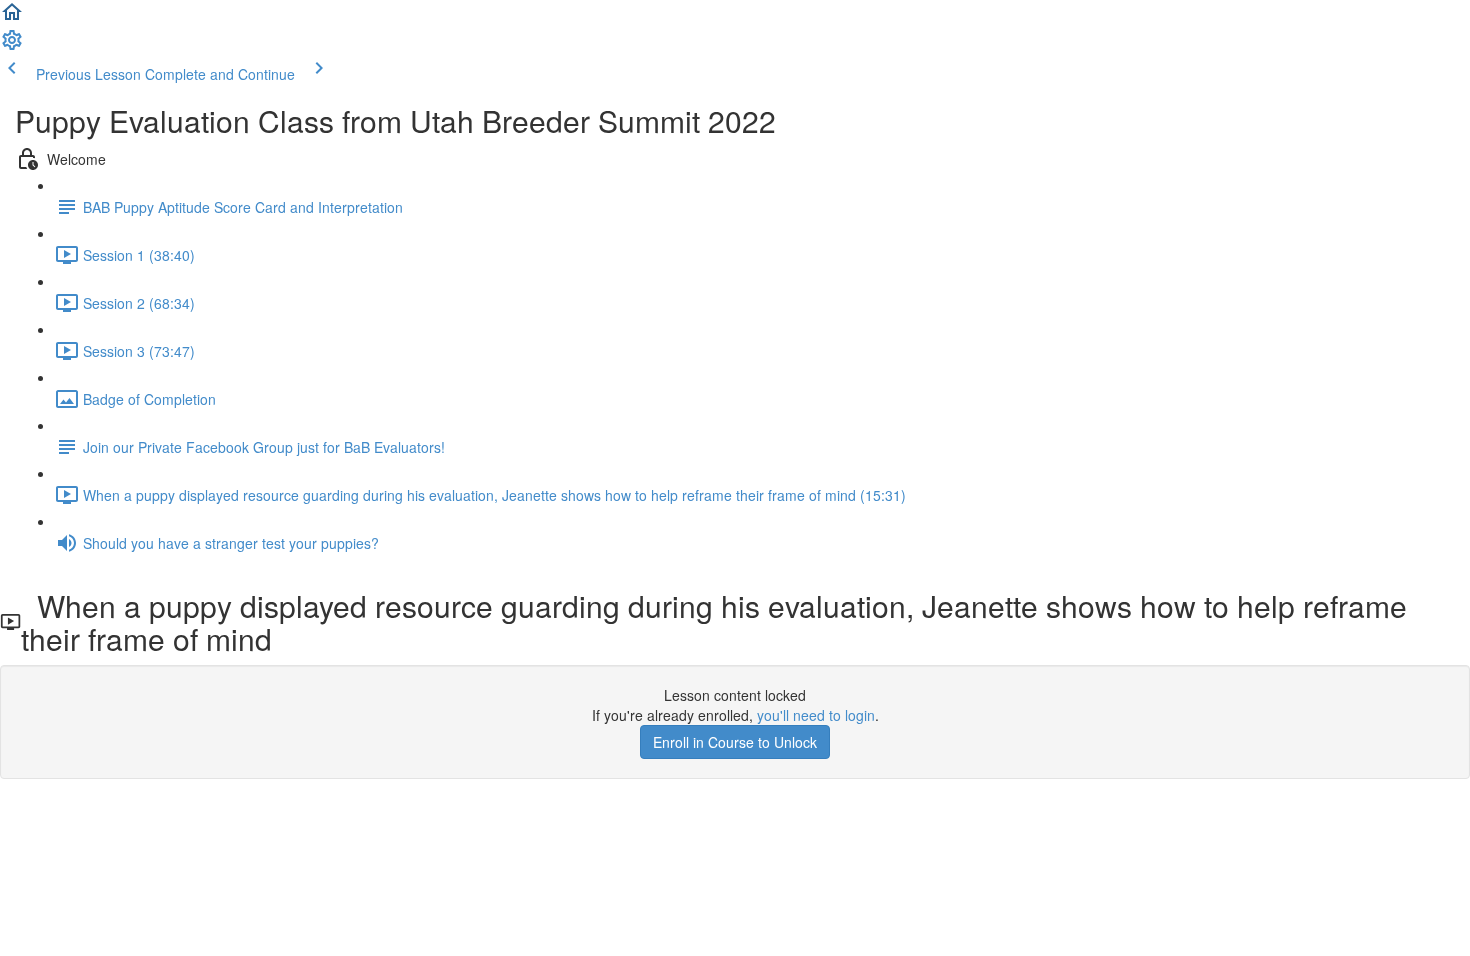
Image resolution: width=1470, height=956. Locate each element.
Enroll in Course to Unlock (735, 742)
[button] (12, 18)
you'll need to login (816, 715)
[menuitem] (12, 46)
